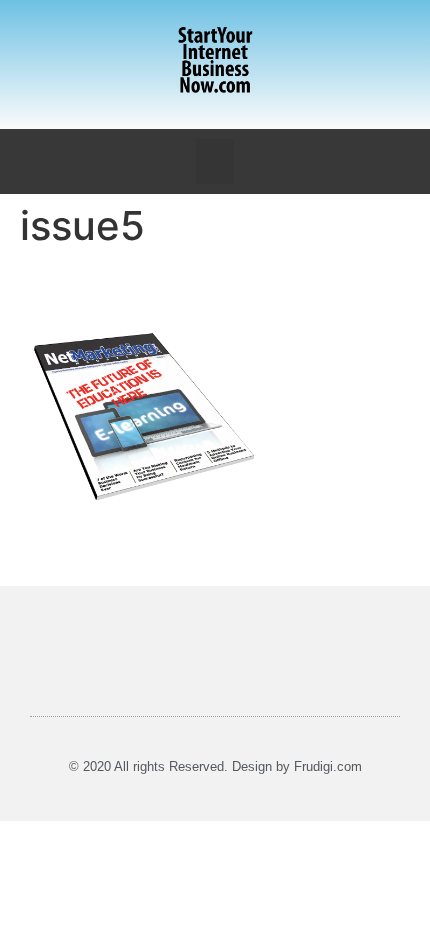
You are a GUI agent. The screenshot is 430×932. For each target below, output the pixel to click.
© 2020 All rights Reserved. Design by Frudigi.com (215, 766)
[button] (215, 161)
